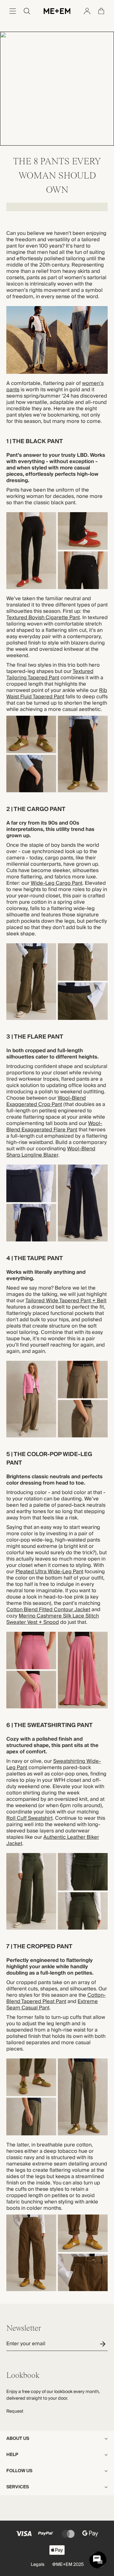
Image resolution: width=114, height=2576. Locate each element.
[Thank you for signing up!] (104, 2344)
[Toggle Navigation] (13, 11)
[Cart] (101, 11)
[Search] (27, 11)
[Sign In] (87, 11)
